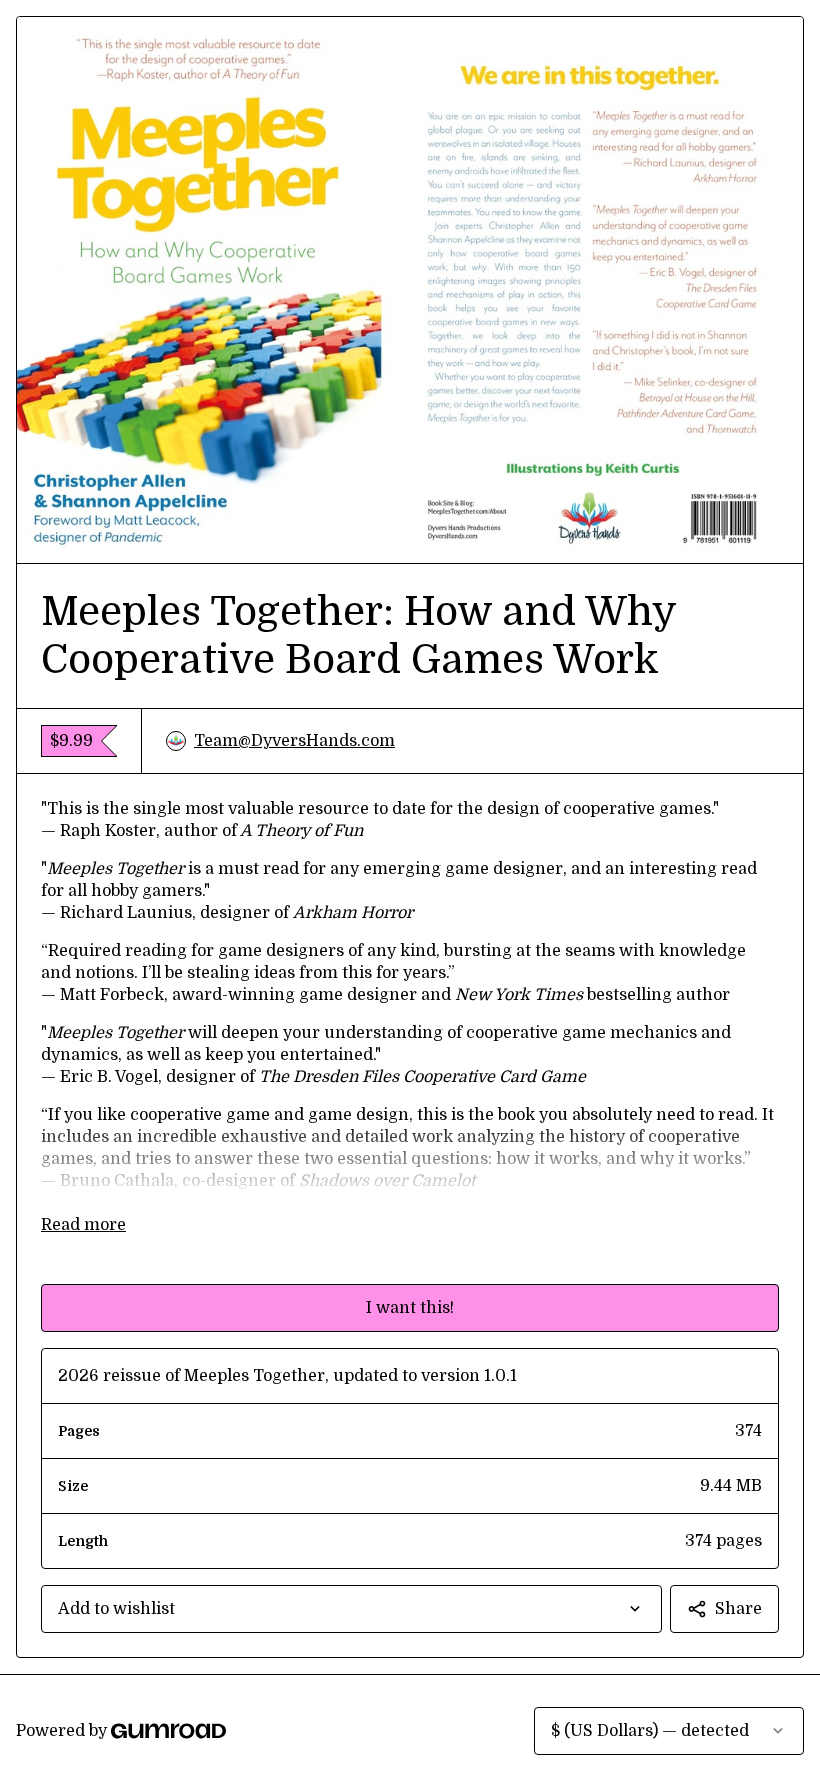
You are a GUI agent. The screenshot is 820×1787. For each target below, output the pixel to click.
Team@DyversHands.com (294, 741)
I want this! (410, 1308)
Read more (83, 1225)
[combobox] (351, 1609)
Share (738, 1609)
